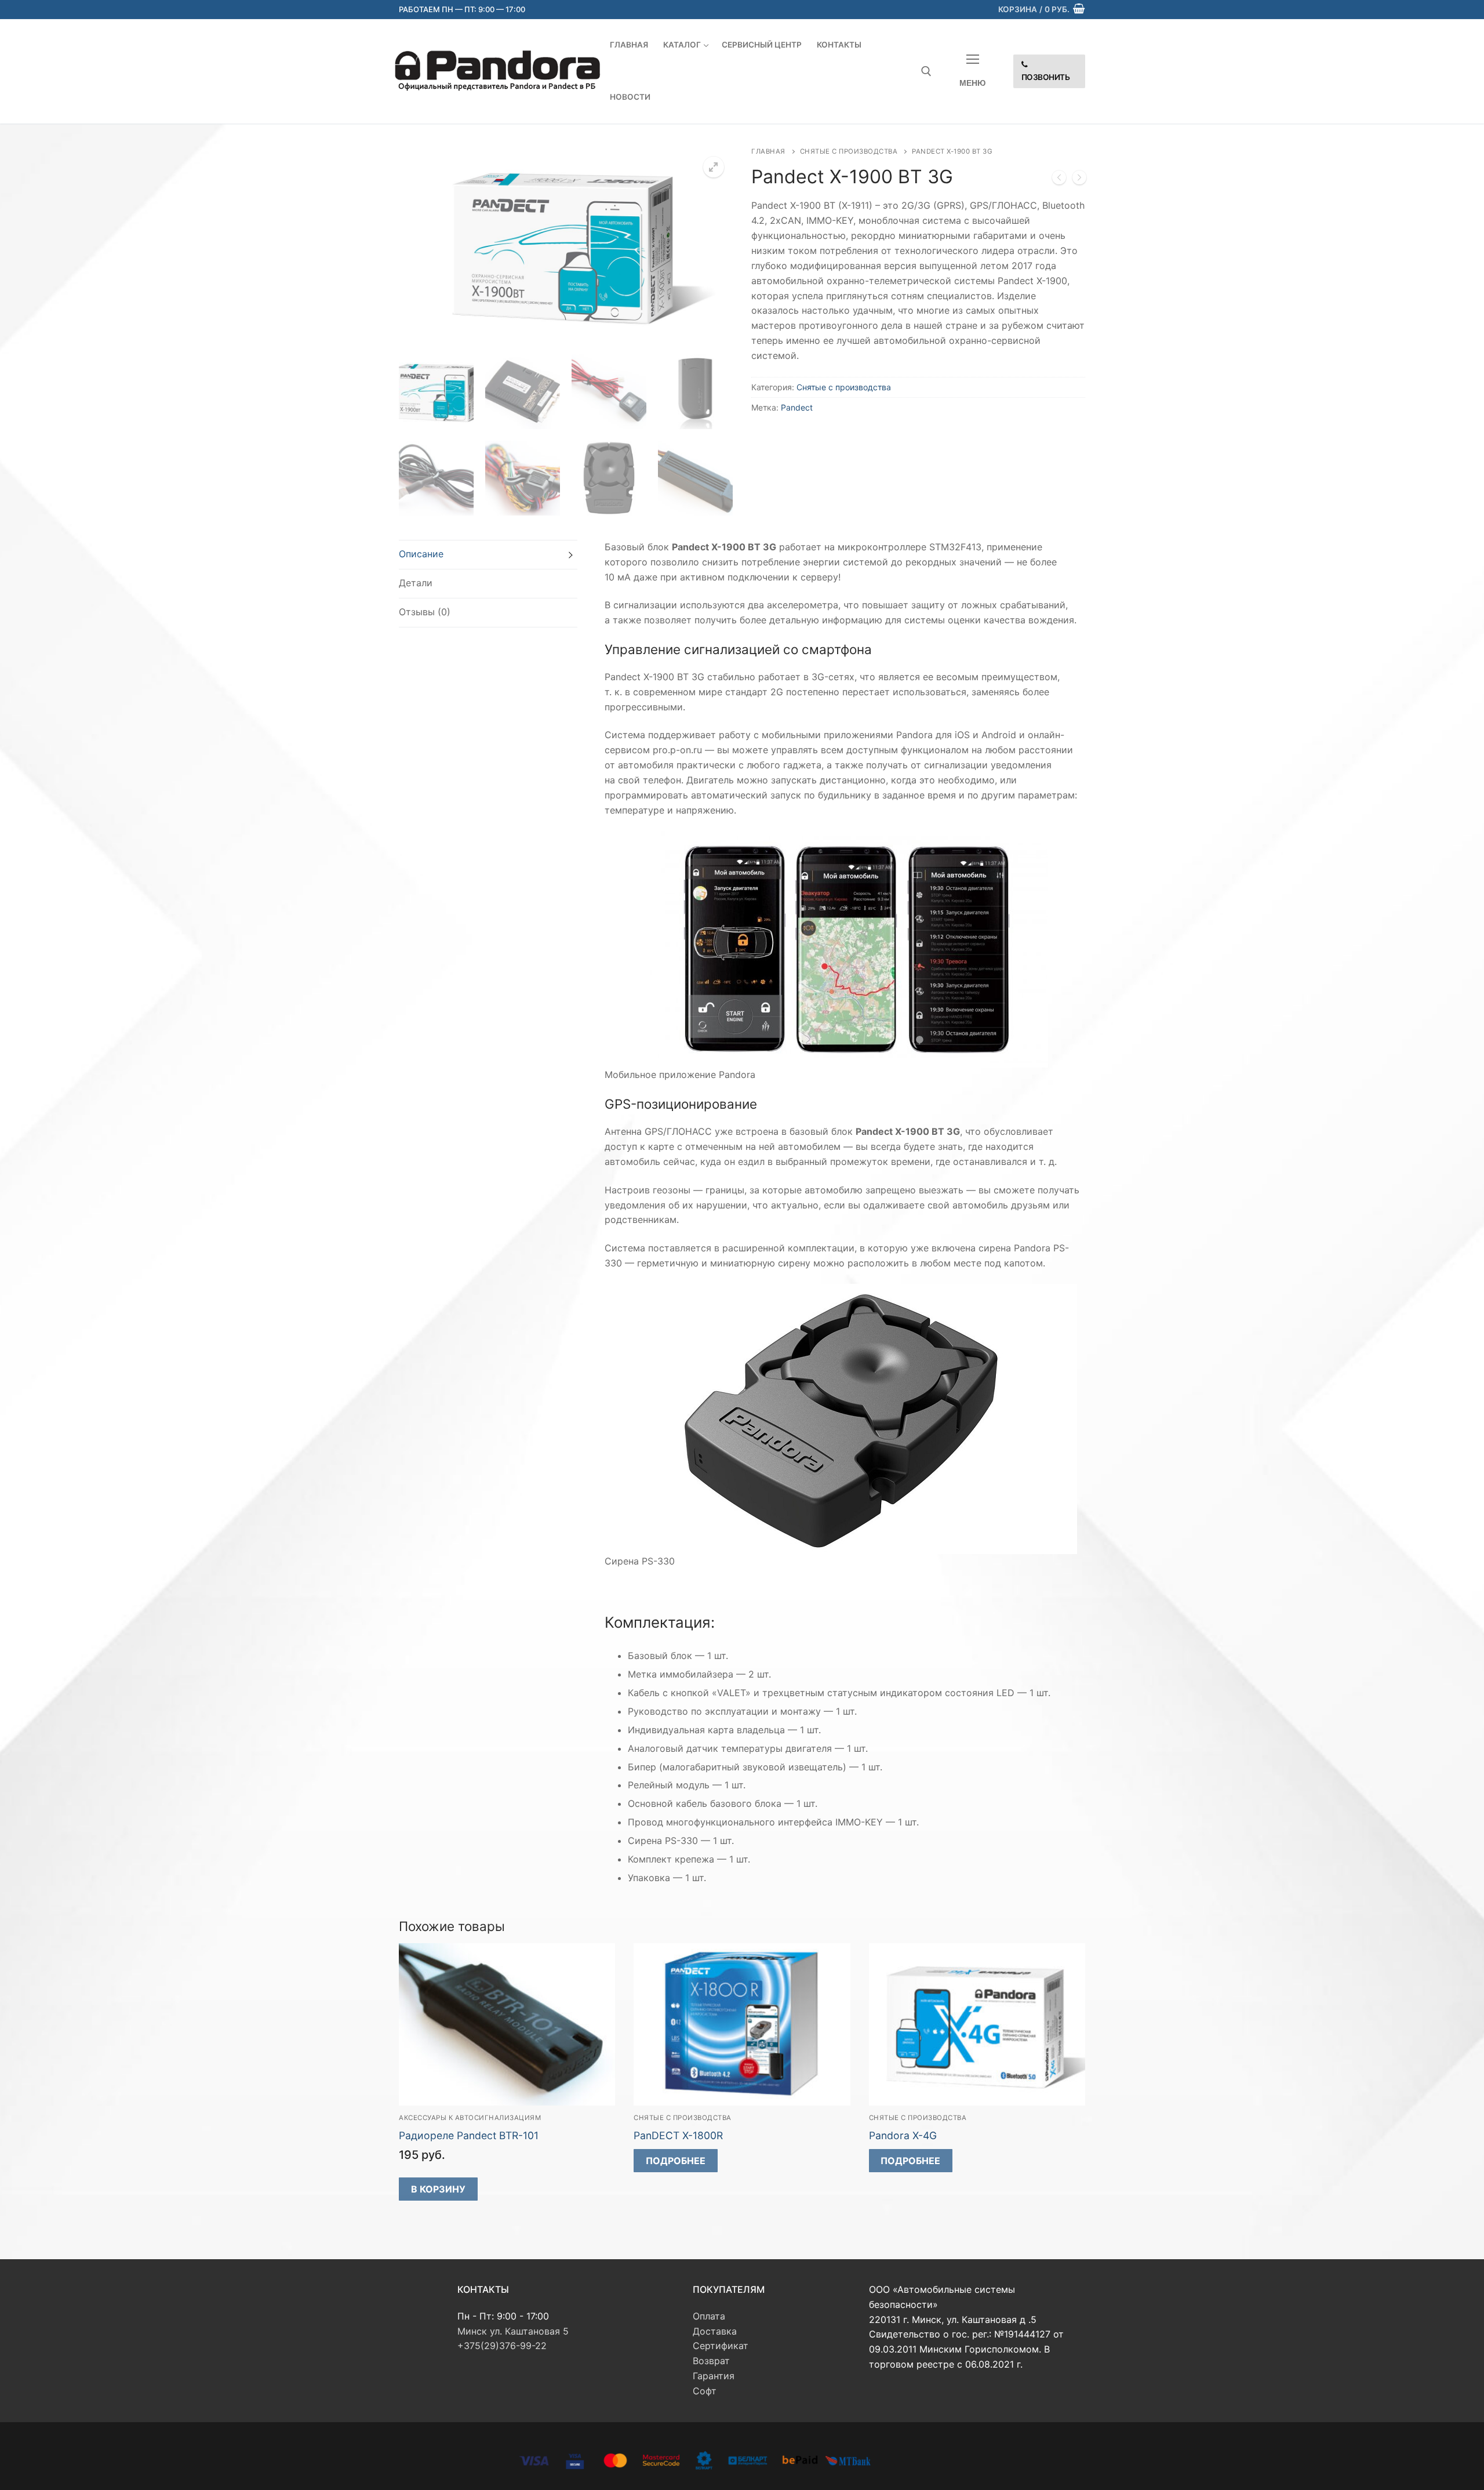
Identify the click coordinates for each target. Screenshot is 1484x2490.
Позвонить (1046, 77)
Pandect (797, 407)
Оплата (709, 2316)
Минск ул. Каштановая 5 (513, 2331)
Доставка (715, 2331)
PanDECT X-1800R (678, 2135)
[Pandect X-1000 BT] (1059, 180)
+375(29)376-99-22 (502, 2346)
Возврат (711, 2361)
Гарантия (714, 2376)
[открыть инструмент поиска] (926, 71)
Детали (416, 583)
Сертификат (721, 2346)
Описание (421, 554)
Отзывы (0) (425, 612)
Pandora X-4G (903, 2135)
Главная (768, 151)
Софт (705, 2391)
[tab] (488, 555)
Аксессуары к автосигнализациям (470, 2118)
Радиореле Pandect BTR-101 (469, 2135)
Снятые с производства (849, 151)
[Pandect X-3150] (1079, 180)
